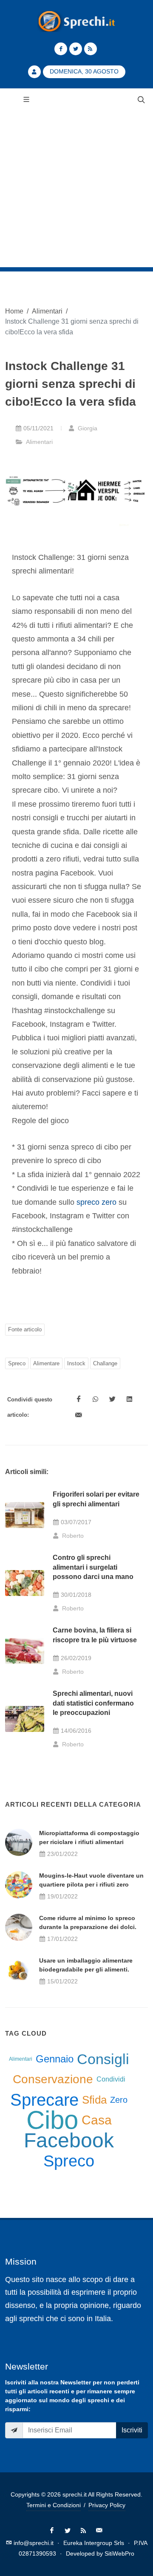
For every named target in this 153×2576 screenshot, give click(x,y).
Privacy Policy (107, 2505)
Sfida (94, 2100)
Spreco (17, 1363)
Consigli (103, 2059)
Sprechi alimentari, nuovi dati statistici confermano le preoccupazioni (93, 1703)
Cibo (52, 2120)
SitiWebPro (119, 2553)
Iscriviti (132, 2430)
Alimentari (47, 311)
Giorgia (87, 428)
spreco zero (96, 1202)
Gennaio (55, 2059)
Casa (97, 2120)
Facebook (69, 2141)
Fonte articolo (25, 1329)
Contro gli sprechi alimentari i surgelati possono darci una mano (93, 1567)
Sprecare (44, 2100)
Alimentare (46, 1363)
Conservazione (53, 2079)
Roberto (72, 1536)
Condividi (111, 2079)
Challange (105, 1363)
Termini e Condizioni (54, 2505)
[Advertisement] (76, 191)
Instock (76, 1363)
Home (14, 311)
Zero (119, 2100)
